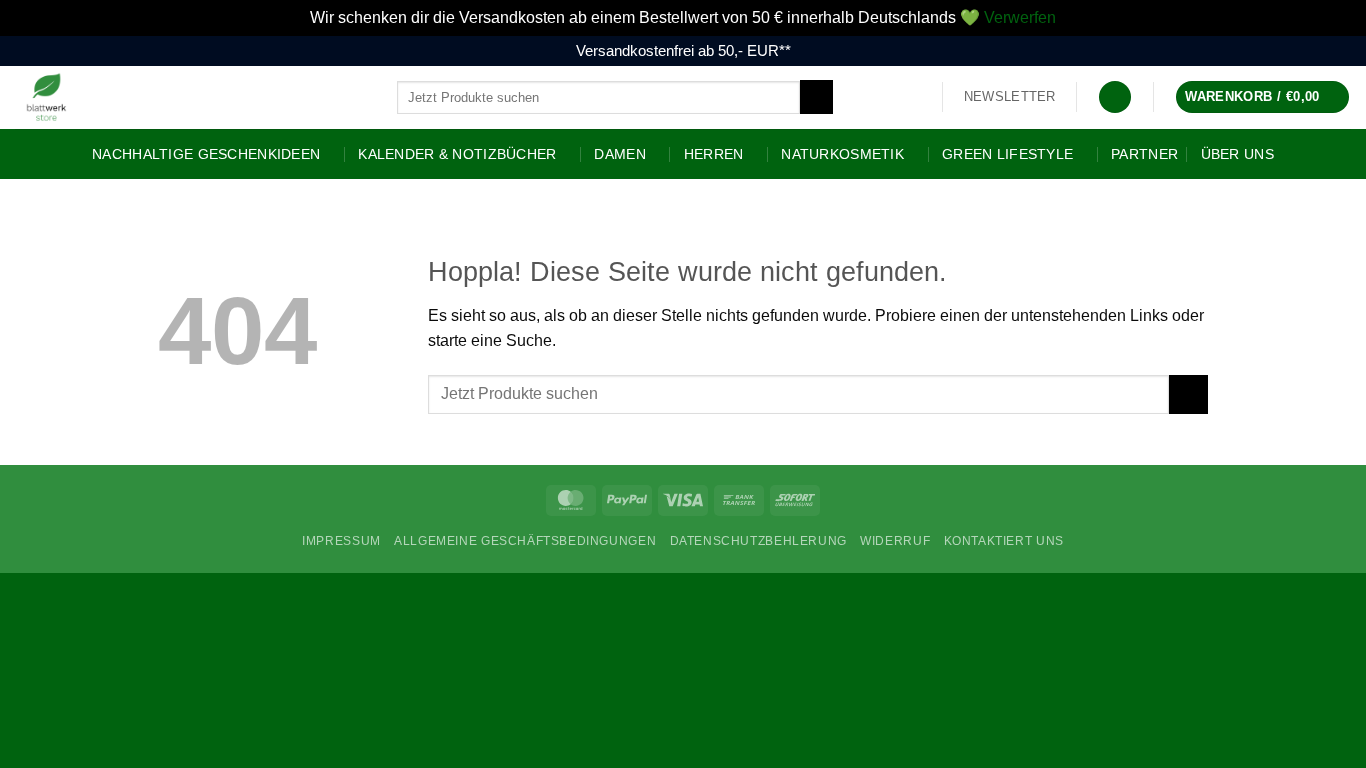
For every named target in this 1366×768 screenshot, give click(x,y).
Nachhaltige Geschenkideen (206, 154)
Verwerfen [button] (1020, 17)
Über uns (1237, 154)
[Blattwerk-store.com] (191, 97)
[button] (1010, 97)
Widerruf (895, 541)
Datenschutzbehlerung (758, 541)
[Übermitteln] (816, 97)
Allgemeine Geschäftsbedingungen (525, 541)
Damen (619, 154)
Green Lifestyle (1007, 154)
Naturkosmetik (842, 154)
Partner (1144, 154)
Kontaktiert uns (1004, 541)
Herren (714, 154)
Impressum (341, 541)
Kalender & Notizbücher (457, 154)
